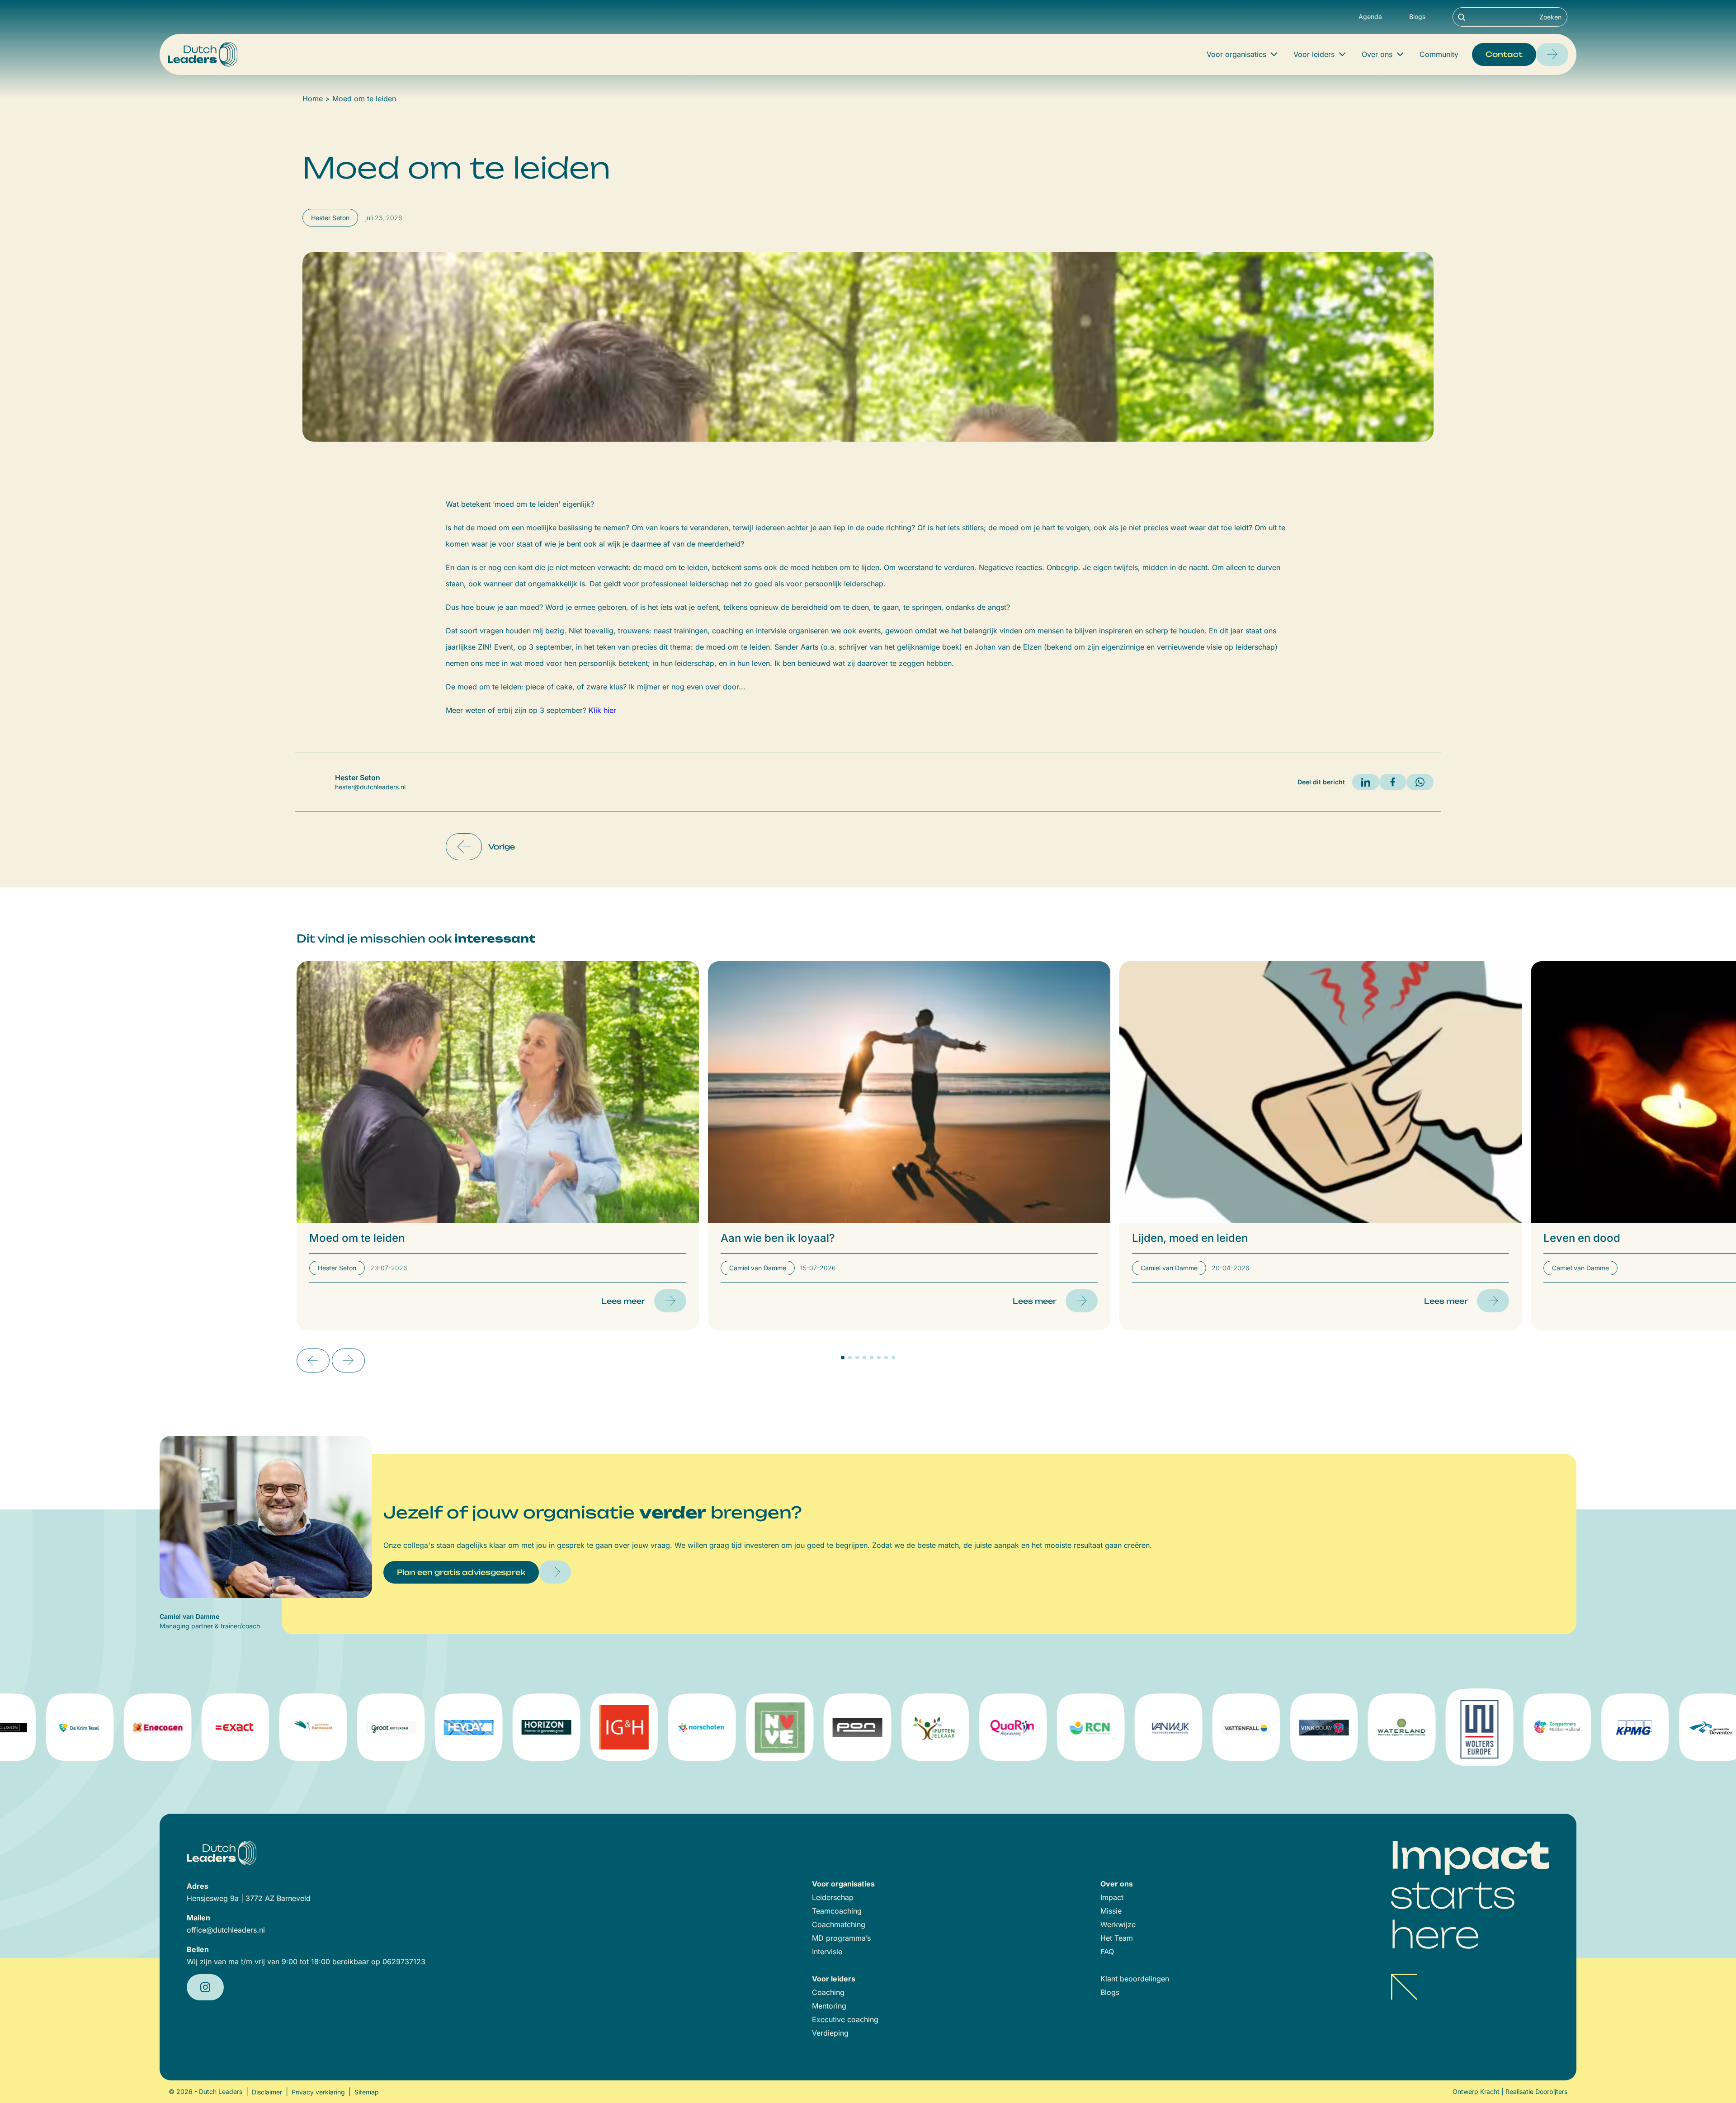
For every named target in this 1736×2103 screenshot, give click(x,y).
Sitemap (367, 2092)
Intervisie (827, 1952)
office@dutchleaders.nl (226, 1930)
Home (313, 99)
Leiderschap (833, 1897)
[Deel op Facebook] (1393, 782)
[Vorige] (313, 1360)
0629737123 (404, 1962)
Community (1439, 54)
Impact (1112, 1897)
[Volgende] (348, 1360)
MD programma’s (841, 1938)
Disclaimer (267, 2092)
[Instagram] (205, 1987)
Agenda (1370, 17)
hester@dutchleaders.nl (370, 787)
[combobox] (1510, 17)
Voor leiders (1314, 54)
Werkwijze (1118, 1924)
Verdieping (830, 2033)
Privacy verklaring (318, 2092)
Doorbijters (1551, 2091)
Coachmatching (839, 1924)
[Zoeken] (1462, 17)
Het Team (1117, 1938)
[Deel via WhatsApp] (1420, 782)
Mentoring (829, 2006)
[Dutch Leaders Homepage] (203, 54)
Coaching (828, 1992)
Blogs (1417, 17)
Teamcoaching (837, 1911)
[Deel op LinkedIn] (1366, 782)
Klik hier (602, 710)
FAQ (1107, 1952)
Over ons (1377, 54)
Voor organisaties (1236, 54)
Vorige (502, 847)
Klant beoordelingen (1135, 1979)
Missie (1111, 1911)
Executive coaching (845, 2019)
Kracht (1490, 2091)
